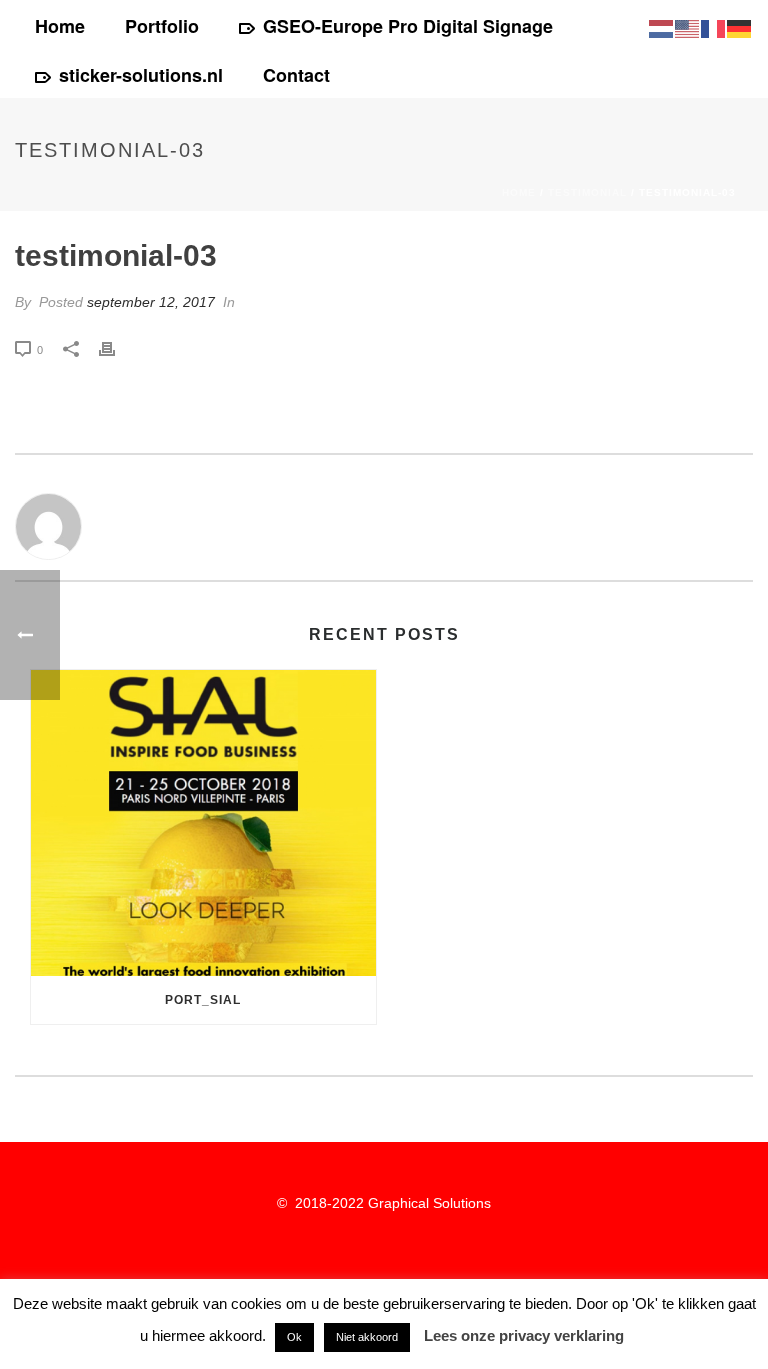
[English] (688, 27)
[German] (740, 27)
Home (60, 26)
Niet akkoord (367, 1337)
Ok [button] (294, 1337)
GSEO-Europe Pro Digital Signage (408, 26)
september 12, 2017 (151, 302)
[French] (714, 27)
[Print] (117, 349)
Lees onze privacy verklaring (524, 1335)
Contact (296, 75)
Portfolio (162, 26)
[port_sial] (203, 823)
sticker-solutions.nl (141, 75)
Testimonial (587, 192)
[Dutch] (662, 27)
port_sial (203, 1000)
